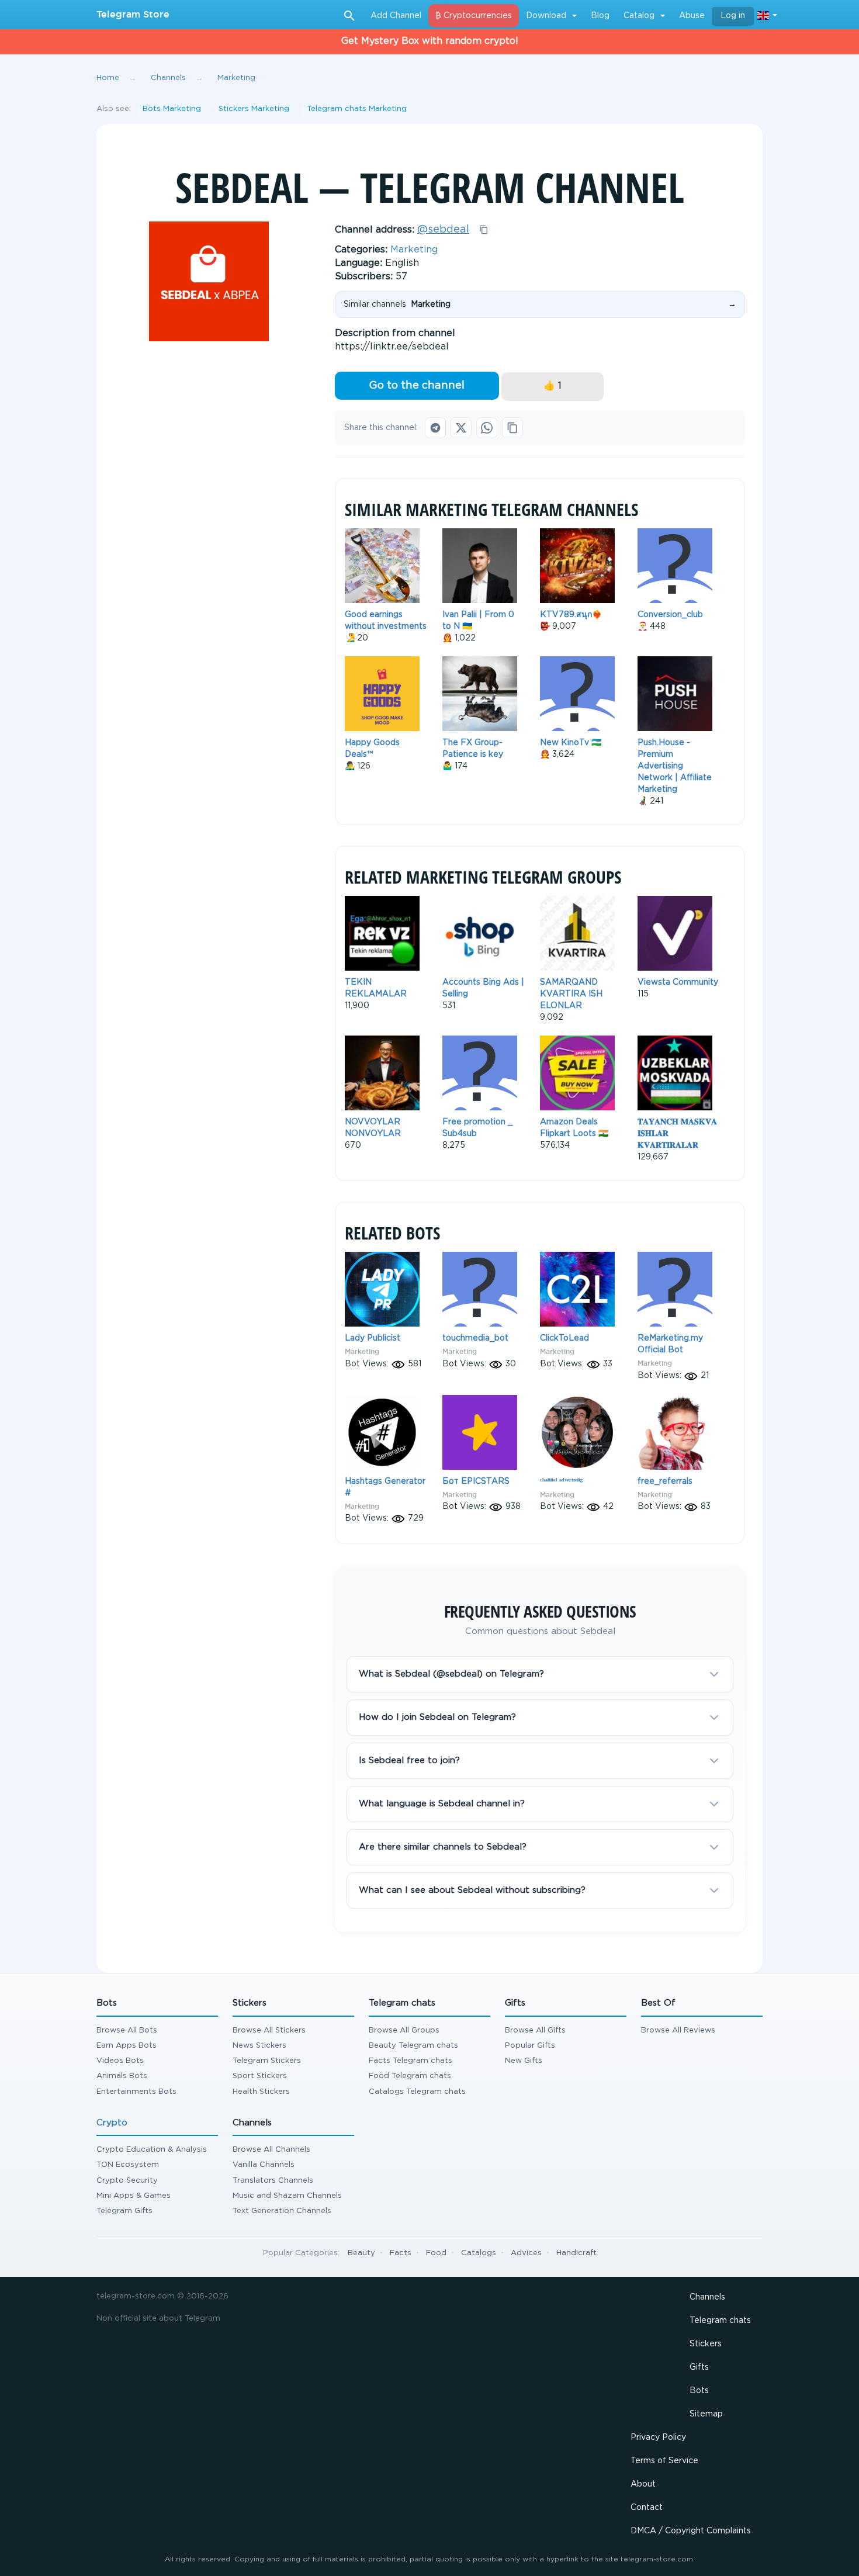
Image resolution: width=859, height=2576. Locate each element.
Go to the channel (417, 386)
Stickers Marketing (254, 109)
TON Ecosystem (128, 2165)
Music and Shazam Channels (287, 2196)
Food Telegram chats (410, 2076)
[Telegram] (435, 428)
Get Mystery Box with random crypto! (430, 41)
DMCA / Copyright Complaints (691, 2531)
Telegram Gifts (124, 2211)
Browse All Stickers (269, 2030)
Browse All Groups (404, 2030)
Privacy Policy (658, 2437)
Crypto (112, 2123)
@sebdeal (443, 230)
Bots (699, 2391)
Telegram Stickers (267, 2061)
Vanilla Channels (264, 2165)
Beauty (361, 2253)
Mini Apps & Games (134, 2196)
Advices (526, 2253)
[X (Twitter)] (461, 428)
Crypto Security (127, 2181)
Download (546, 16)
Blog (600, 16)
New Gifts (524, 2061)
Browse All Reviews (678, 2030)
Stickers (706, 2344)
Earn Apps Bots (127, 2046)
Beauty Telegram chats (413, 2046)
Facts (401, 2253)
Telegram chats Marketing (357, 109)
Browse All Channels (271, 2150)
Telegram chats (720, 2321)
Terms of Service (664, 2461)
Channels (707, 2297)
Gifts (699, 2367)
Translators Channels (273, 2181)
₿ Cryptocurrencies (474, 16)
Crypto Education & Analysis (152, 2150)
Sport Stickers (260, 2076)
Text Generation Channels (282, 2211)
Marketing (414, 250)
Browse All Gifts (535, 2030)
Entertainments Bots (136, 2092)
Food (436, 2253)
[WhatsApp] (487, 428)
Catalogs (479, 2253)
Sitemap (706, 2414)
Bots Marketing (172, 109)
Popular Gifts (530, 2046)
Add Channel (396, 16)
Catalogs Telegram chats (417, 2092)
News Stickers (259, 2046)
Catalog (639, 16)
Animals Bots (122, 2076)
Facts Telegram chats (411, 2061)
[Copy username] (484, 230)
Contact (647, 2508)
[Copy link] (512, 428)
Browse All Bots (127, 2030)
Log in (733, 16)
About (643, 2484)
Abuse (692, 16)
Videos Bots (120, 2061)
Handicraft (576, 2253)
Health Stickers (261, 2092)
